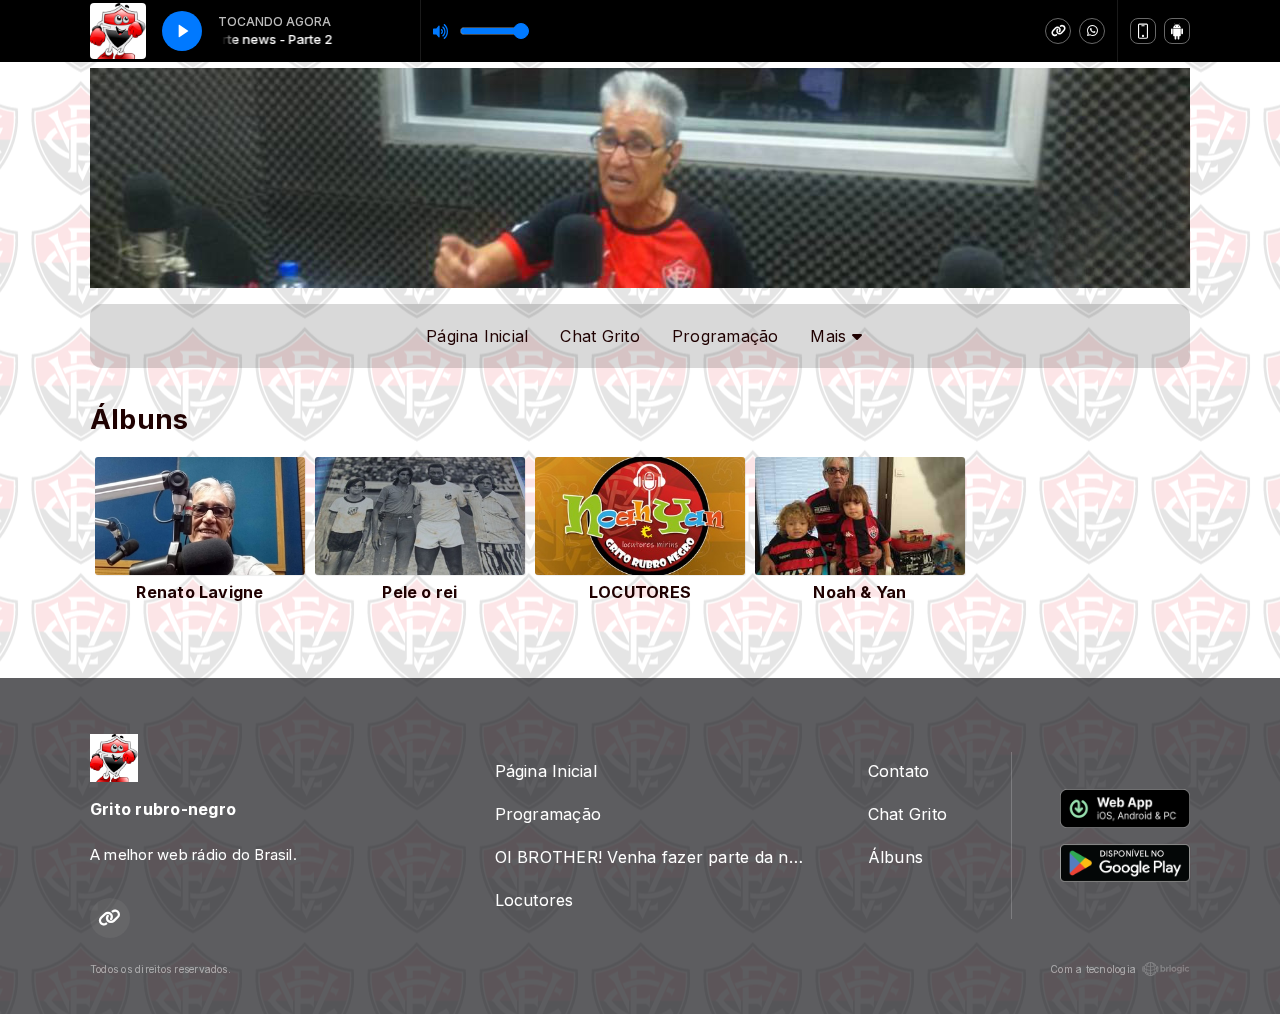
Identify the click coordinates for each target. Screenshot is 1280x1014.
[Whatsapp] (1092, 31)
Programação (725, 336)
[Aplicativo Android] (1177, 31)
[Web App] (1143, 31)
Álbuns (895, 857)
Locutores (534, 900)
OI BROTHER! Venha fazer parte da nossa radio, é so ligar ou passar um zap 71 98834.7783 (657, 857)
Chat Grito (599, 336)
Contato (899, 771)
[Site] (1058, 31)
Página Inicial (477, 336)
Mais (830, 336)
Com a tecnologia (1093, 969)
